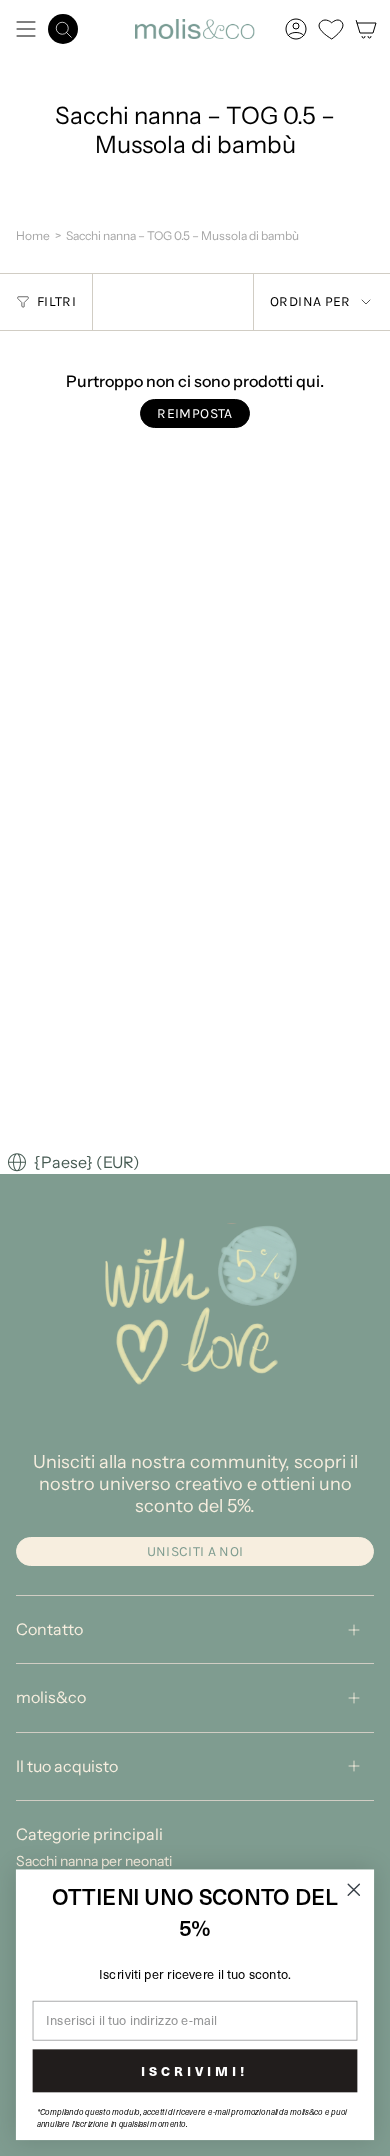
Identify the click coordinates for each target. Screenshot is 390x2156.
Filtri (56, 301)
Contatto (49, 1629)
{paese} (70, 1163)
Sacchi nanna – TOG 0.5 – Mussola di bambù (182, 235)
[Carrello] (366, 29)
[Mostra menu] (26, 29)
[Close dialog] (354, 1890)
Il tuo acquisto (67, 1766)
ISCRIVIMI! (194, 2070)
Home (33, 235)
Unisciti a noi (195, 1551)
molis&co (51, 1697)
